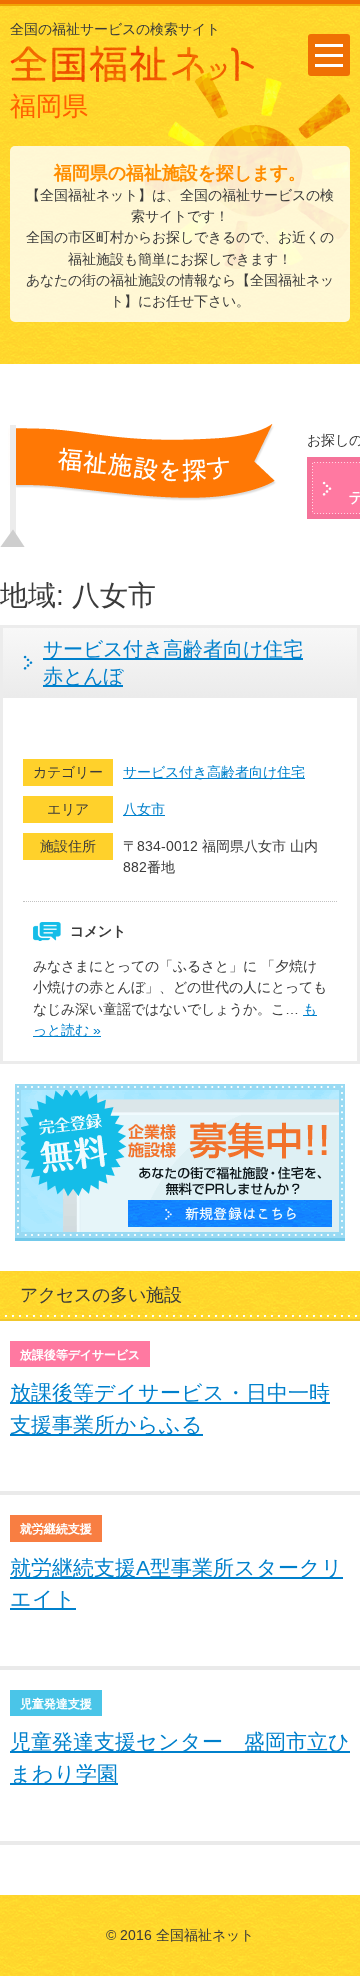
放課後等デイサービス (80, 1355)
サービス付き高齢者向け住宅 (214, 772)
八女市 (144, 809)
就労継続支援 (56, 1529)
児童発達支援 (56, 1704)
